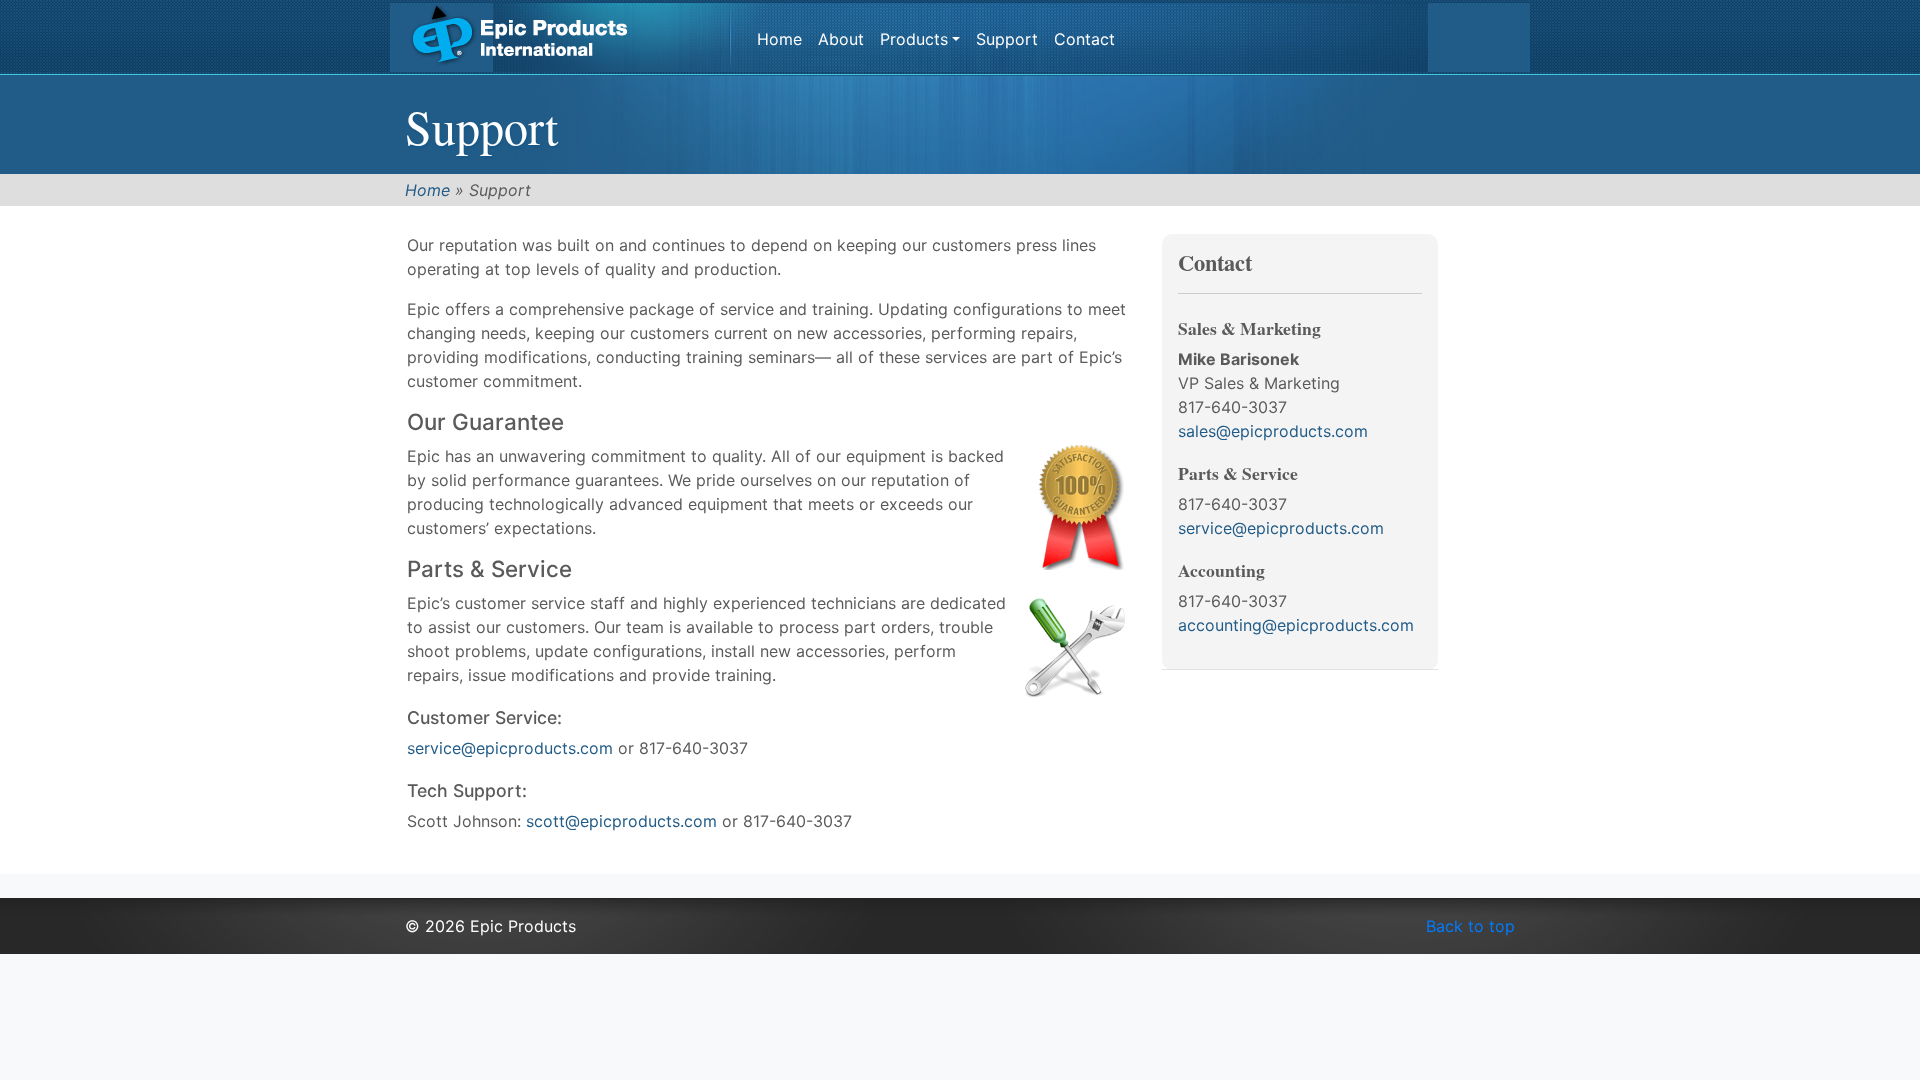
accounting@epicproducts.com (1296, 625)
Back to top (1470, 926)
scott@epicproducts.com (621, 821)
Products (914, 39)
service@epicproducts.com (510, 748)
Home (779, 39)
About (841, 39)
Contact (1084, 39)
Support (1007, 39)
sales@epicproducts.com (1273, 431)
